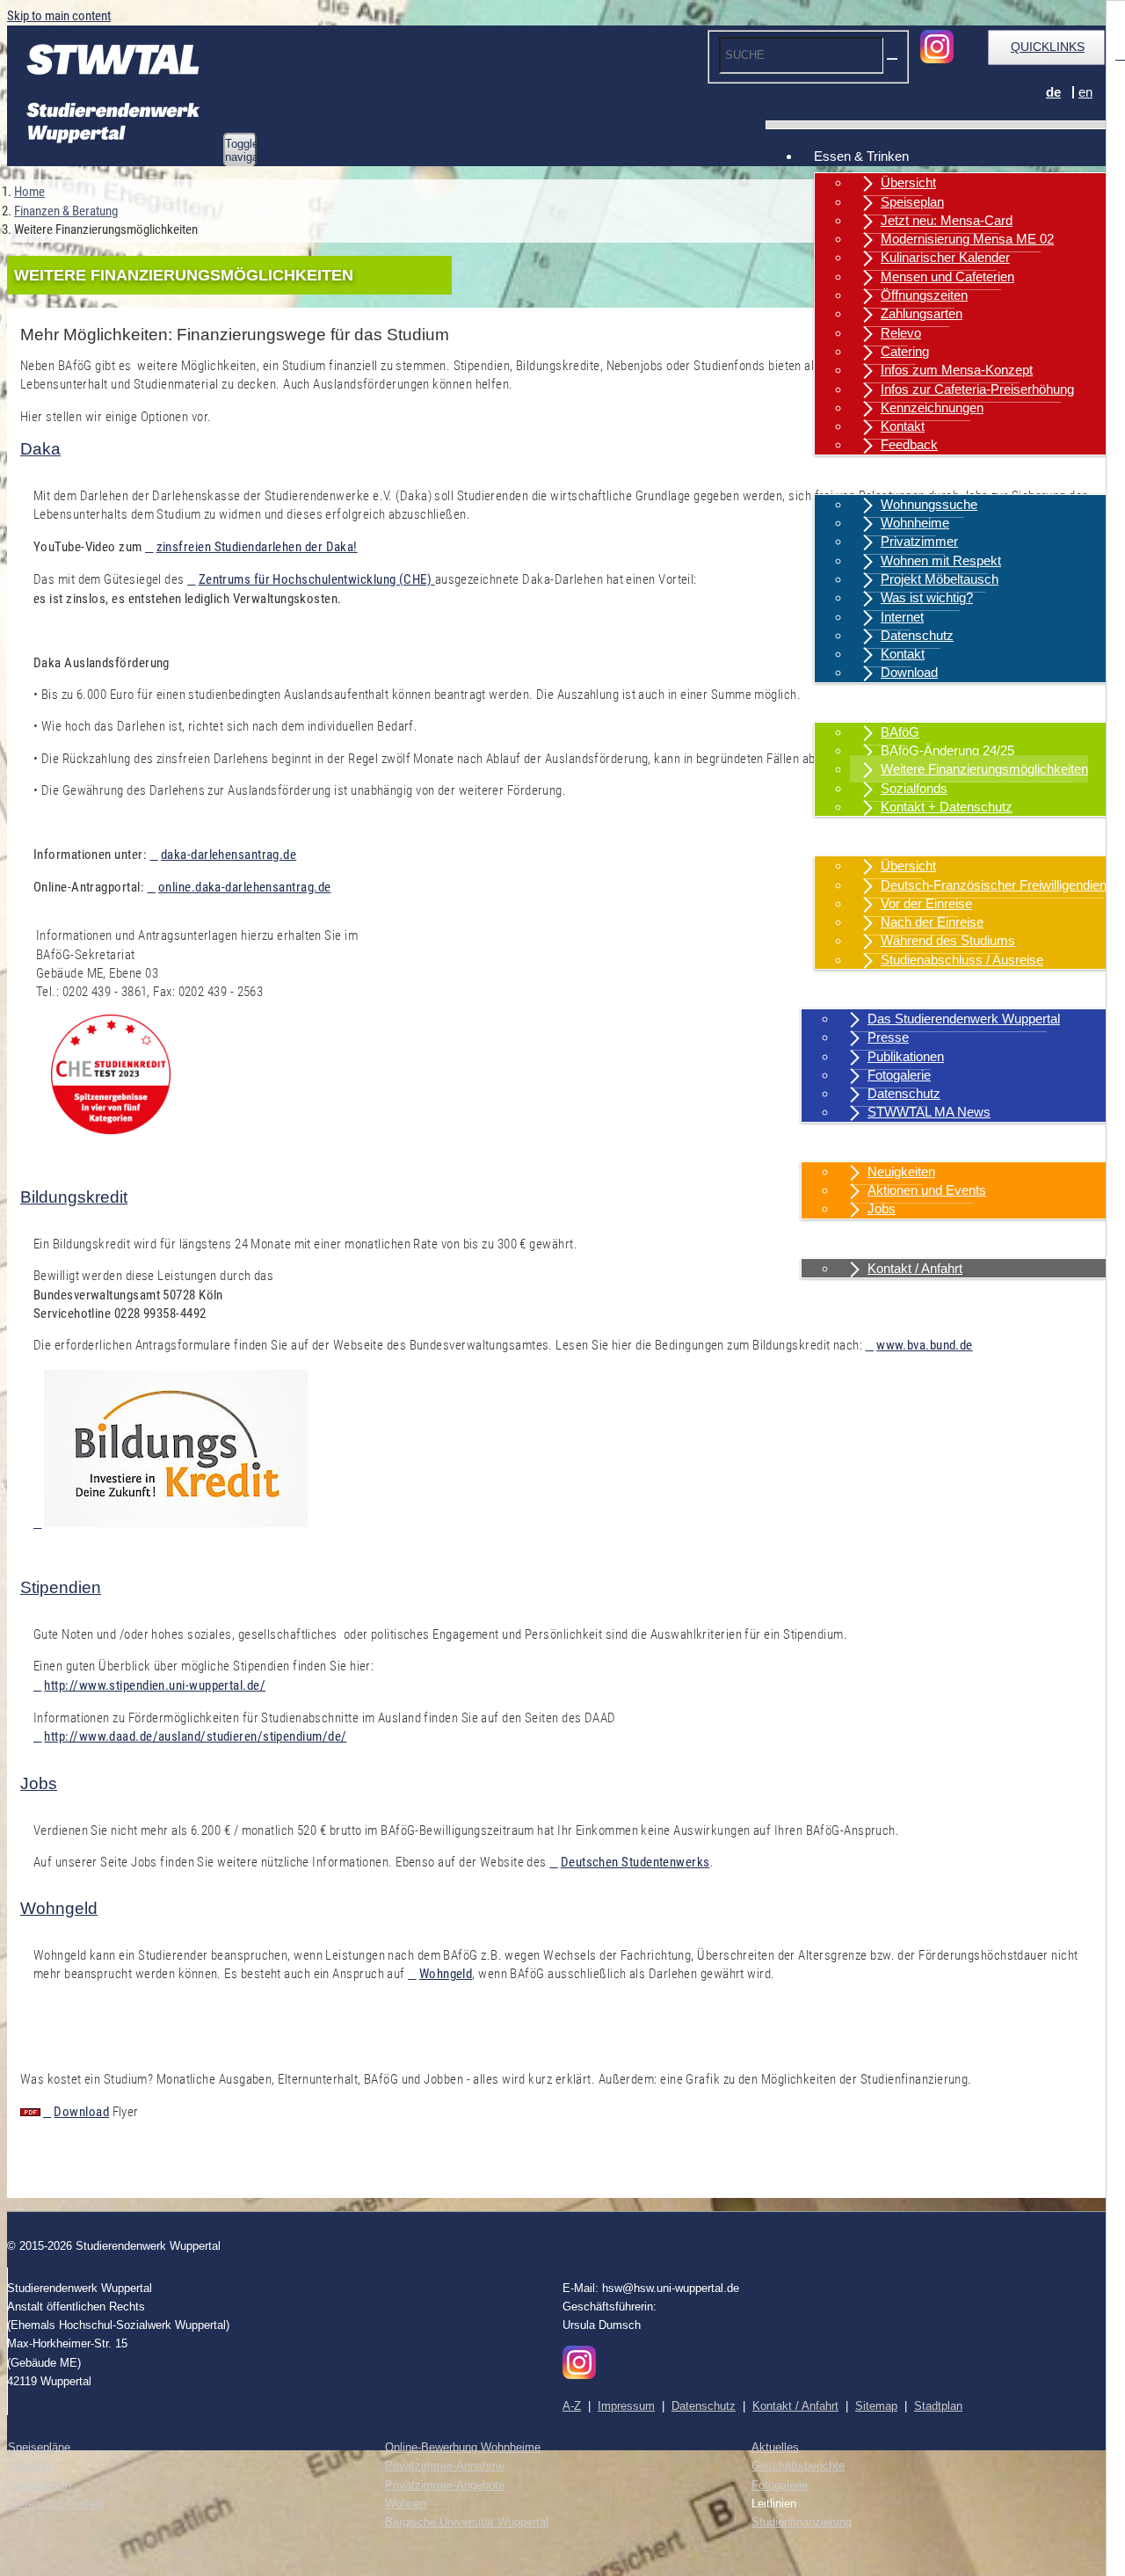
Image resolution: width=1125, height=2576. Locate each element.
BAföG (900, 732)
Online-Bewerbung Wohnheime (463, 2447)
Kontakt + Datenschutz (947, 807)
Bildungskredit (74, 1197)
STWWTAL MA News (929, 1112)
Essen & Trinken (861, 156)
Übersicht (908, 182)
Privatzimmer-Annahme (445, 2466)
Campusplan (40, 2485)
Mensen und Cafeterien (947, 277)
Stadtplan (938, 2406)
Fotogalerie (899, 1075)
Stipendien (61, 1587)
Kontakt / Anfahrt (861, 1242)
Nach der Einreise (932, 922)
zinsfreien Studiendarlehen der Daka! (257, 547)
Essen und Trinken (56, 2503)
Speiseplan (912, 202)
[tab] (562, 449)
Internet (902, 617)
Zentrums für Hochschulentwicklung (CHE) (316, 579)
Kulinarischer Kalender (945, 257)
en (1085, 92)
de (1053, 92)
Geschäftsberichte (798, 2466)
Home (29, 192)
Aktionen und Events (927, 1190)
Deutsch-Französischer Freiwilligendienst (999, 885)
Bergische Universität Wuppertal (467, 2522)
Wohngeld (59, 1908)
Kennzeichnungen (932, 408)
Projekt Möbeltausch (940, 579)
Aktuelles (840, 1145)
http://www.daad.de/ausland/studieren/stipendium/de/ (195, 1736)
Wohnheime (915, 523)
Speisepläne (39, 2447)
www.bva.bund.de (925, 1345)
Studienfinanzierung (802, 2522)
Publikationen (906, 1056)
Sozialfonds (914, 788)
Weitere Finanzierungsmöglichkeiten (984, 769)
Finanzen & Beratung (874, 706)
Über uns (840, 992)
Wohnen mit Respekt (941, 560)
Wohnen (838, 478)
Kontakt (903, 426)
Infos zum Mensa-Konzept (957, 370)
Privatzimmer (919, 541)
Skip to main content (59, 16)
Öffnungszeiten (924, 295)
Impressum (626, 2406)
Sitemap (876, 2406)
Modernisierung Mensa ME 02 (967, 239)
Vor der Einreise (926, 903)
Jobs (882, 1208)
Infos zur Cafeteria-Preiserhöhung (977, 389)
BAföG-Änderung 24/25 (947, 750)
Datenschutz (917, 635)
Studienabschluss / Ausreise (962, 960)
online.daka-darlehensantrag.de (244, 887)
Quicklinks (1048, 47)
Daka (40, 449)
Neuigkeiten (901, 1172)
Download (909, 672)
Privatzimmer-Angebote (445, 2485)
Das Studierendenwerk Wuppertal (964, 1019)
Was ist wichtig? (927, 597)
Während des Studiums (948, 940)
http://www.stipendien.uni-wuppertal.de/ (155, 1685)
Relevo (901, 333)
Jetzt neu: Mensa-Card (947, 220)
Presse (888, 1037)
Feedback (909, 444)
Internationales (856, 839)
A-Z (572, 2406)
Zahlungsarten (922, 313)
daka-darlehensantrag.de (229, 855)
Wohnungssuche (929, 504)
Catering (905, 351)
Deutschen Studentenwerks (635, 1862)
